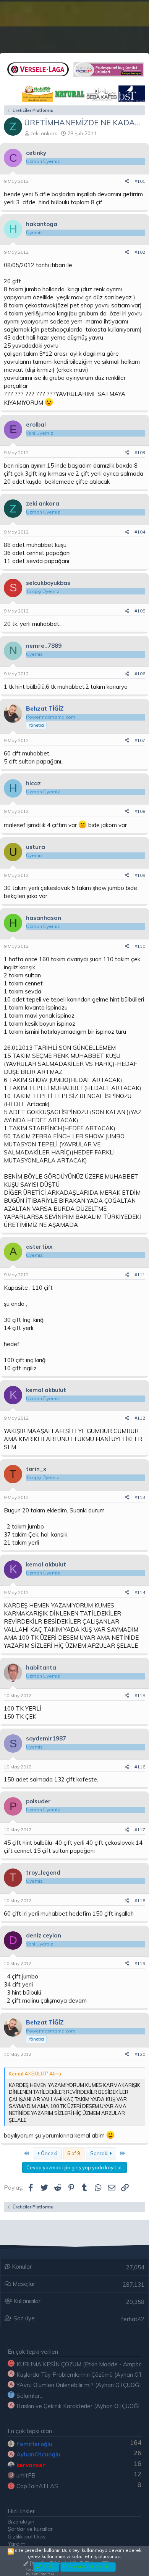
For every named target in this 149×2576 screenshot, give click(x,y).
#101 (140, 181)
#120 (140, 2054)
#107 (140, 740)
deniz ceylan (44, 1935)
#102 (140, 252)
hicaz (33, 783)
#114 (140, 1592)
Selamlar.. (29, 2396)
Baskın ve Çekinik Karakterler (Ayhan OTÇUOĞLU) (82, 2406)
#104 (140, 532)
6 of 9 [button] (74, 2153)
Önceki (49, 2153)
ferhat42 (133, 2319)
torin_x (36, 1469)
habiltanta (41, 1667)
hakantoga (42, 224)
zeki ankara (44, 133)
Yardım (17, 2544)
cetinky (36, 153)
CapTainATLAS (37, 2486)
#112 (140, 1418)
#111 (140, 1275)
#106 (140, 674)
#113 (140, 1497)
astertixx (39, 1247)
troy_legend (43, 1872)
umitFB (26, 2475)
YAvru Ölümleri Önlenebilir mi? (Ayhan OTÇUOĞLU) (82, 2385)
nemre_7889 (44, 646)
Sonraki (100, 2153)
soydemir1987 (46, 1738)
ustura (36, 847)
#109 (140, 875)
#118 (140, 1900)
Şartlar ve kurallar (30, 2529)
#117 (140, 1830)
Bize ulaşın (21, 2522)
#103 (140, 452)
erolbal (36, 424)
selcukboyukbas (48, 583)
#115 (140, 1695)
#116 (140, 1767)
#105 (140, 611)
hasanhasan (44, 918)
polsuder (38, 1801)
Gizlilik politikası (27, 2537)
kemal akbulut (46, 1390)
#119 (140, 1963)
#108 (140, 811)
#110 (140, 946)
